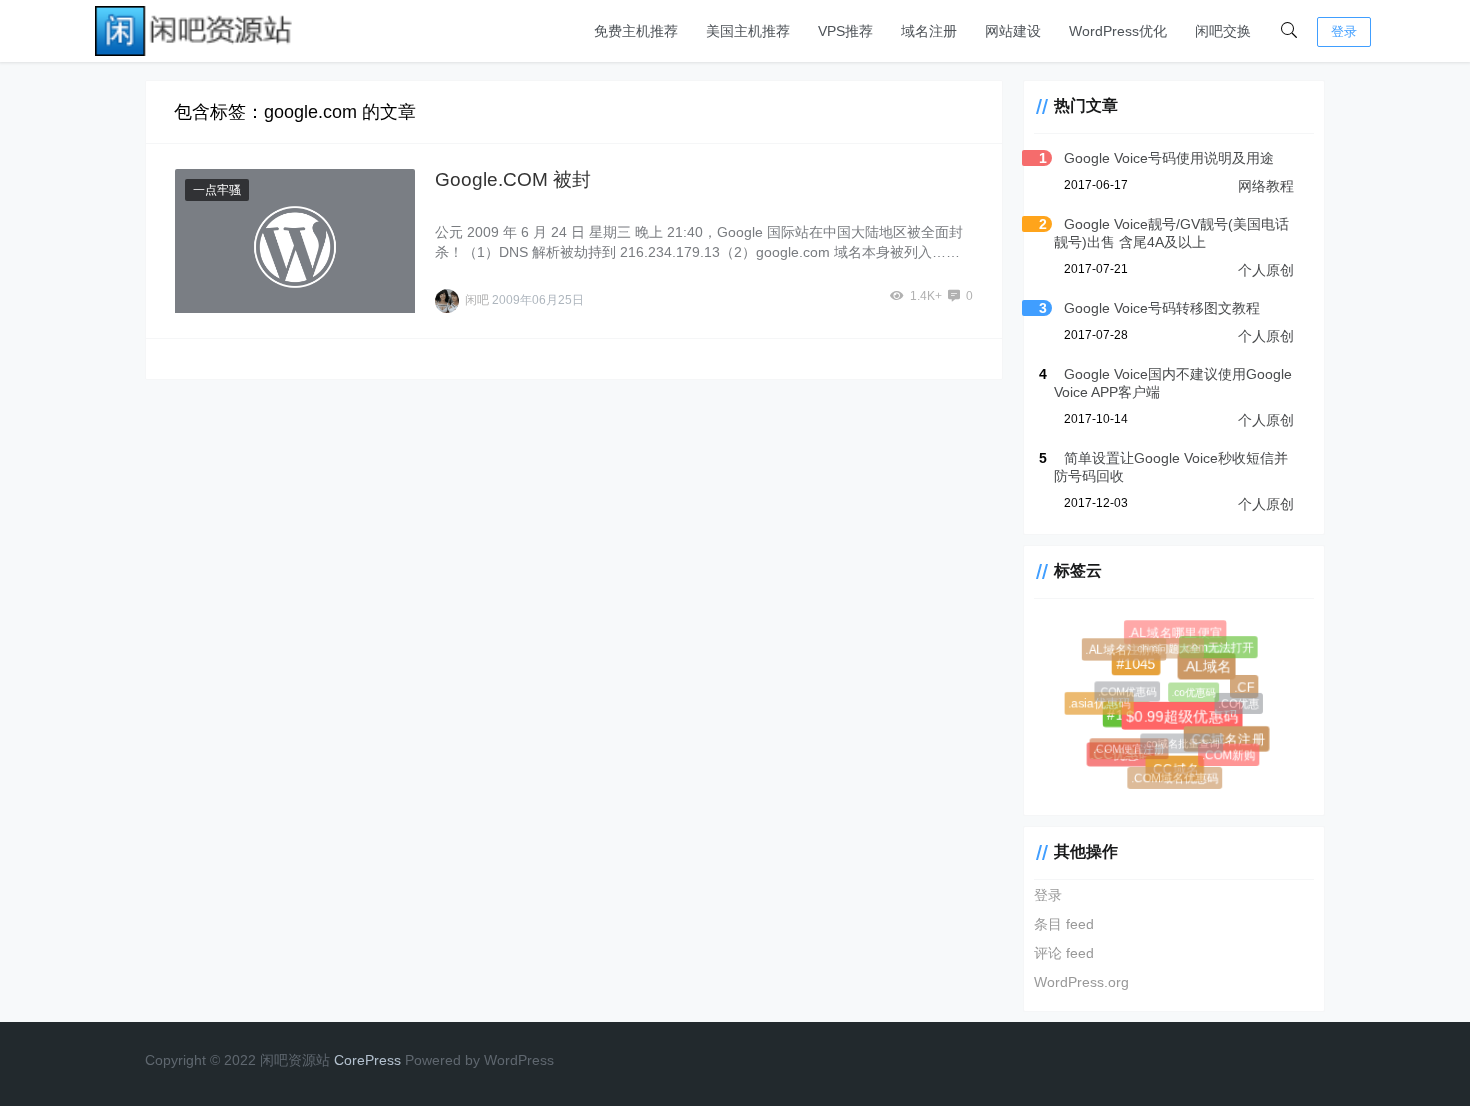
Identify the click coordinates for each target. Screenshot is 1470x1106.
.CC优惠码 (1114, 748)
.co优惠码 (1219, 717)
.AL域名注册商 (1134, 659)
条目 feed (1064, 924)
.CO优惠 (1248, 713)
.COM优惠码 (1153, 716)
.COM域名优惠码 (1176, 779)
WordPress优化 (1118, 31)
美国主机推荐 (748, 31)
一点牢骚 (217, 190)
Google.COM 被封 (513, 179)
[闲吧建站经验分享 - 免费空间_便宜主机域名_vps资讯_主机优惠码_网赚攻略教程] (195, 29)
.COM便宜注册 (1145, 763)
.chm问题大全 (1191, 670)
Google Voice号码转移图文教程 (1162, 308)
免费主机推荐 (636, 31)
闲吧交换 (1223, 31)
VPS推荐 (845, 31)
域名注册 (929, 31)
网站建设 (1013, 31)
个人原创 (1266, 270)
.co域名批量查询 (1202, 763)
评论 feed (1064, 953)
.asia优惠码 (1105, 709)
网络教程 (1266, 186)
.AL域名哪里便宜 (1174, 631)
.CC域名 (1155, 751)
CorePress (367, 1060)
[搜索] (1289, 31)
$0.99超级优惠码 (1153, 688)
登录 (1344, 31)
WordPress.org (1081, 982)
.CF (1233, 677)
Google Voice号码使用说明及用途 (1169, 158)
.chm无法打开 (1226, 654)
